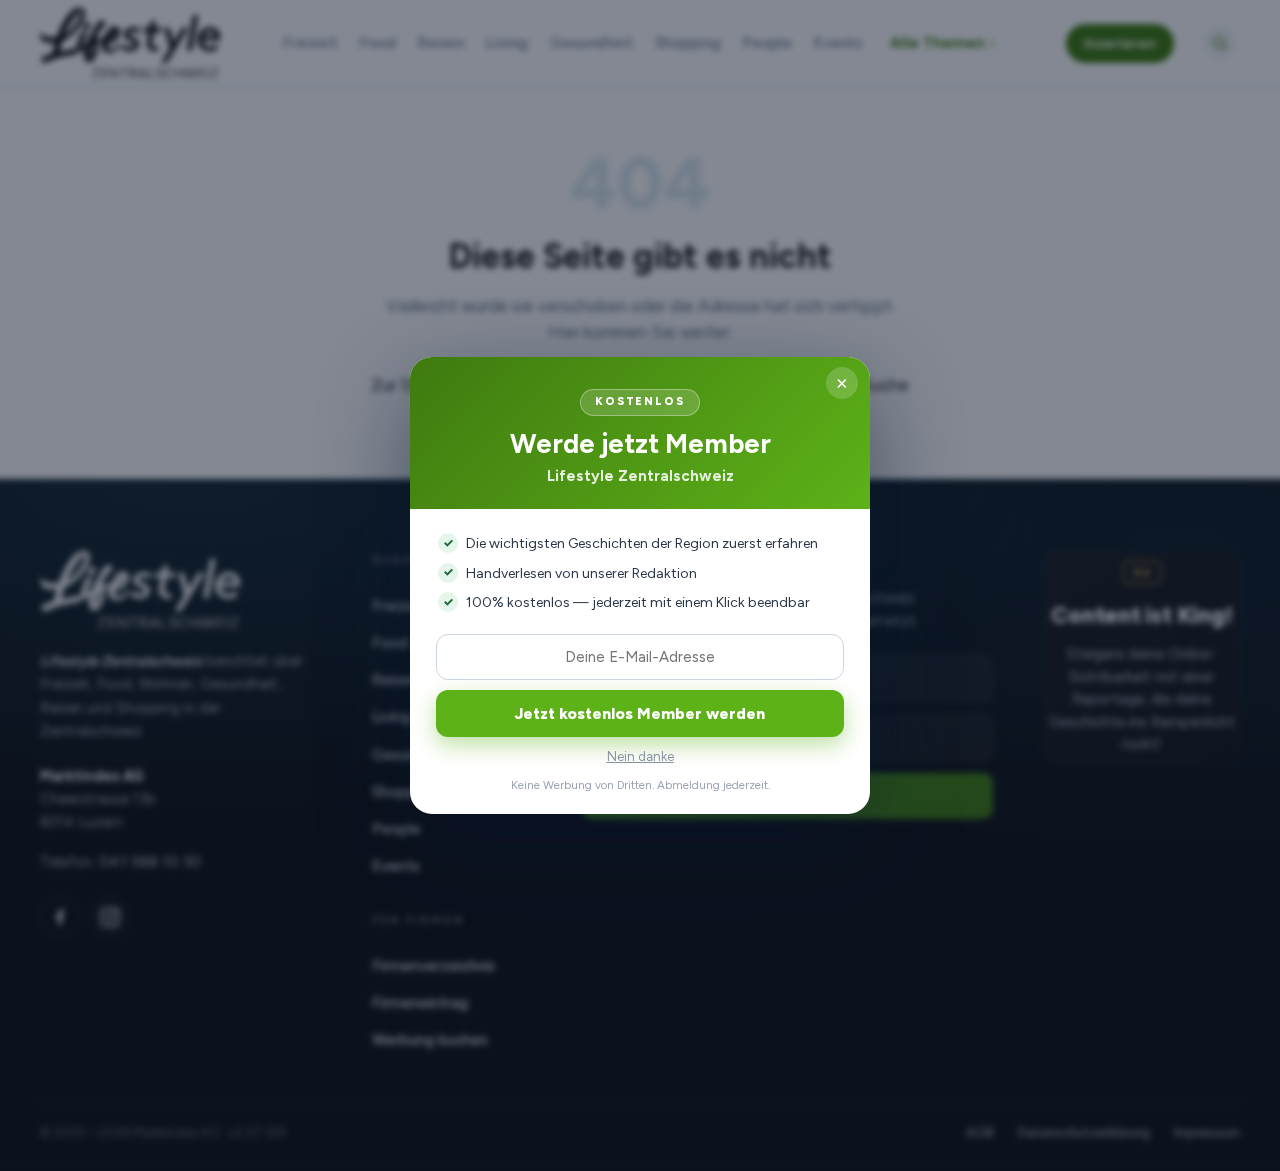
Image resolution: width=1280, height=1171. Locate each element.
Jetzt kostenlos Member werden (640, 713)
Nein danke (640, 756)
